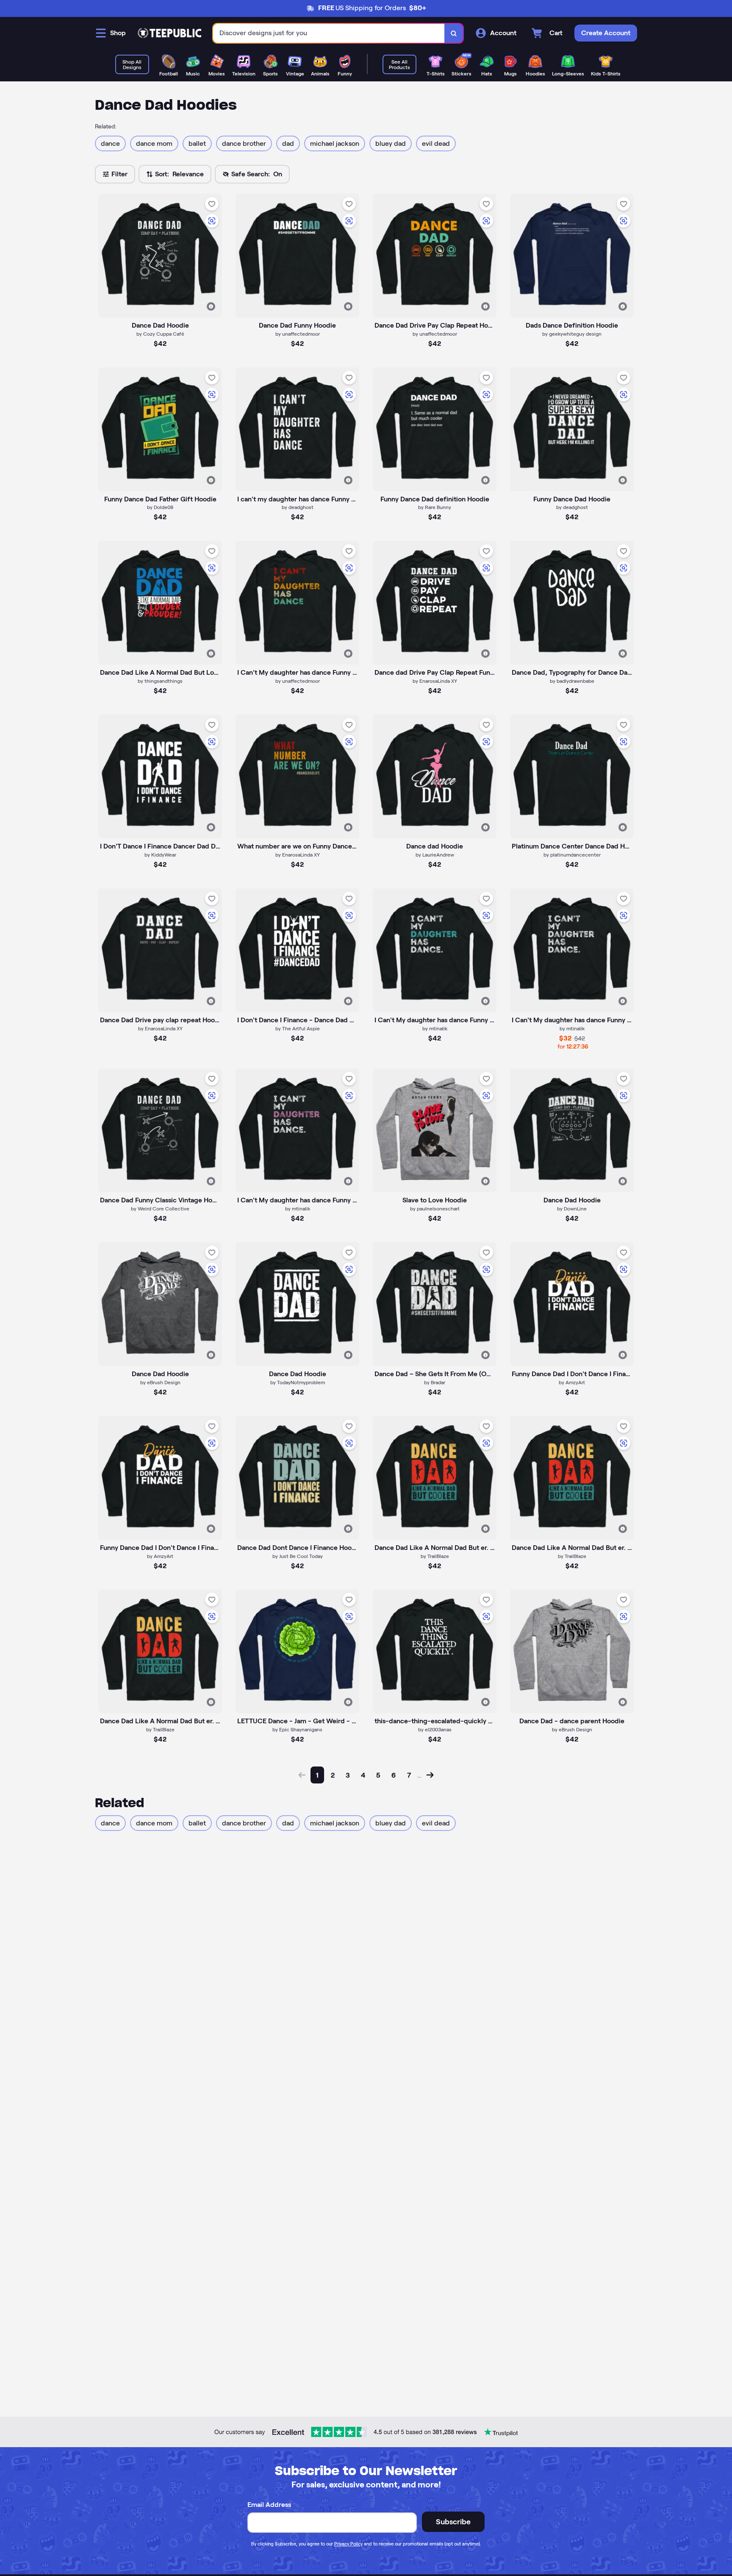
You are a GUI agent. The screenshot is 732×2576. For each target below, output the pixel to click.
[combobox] (329, 33)
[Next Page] (430, 1775)
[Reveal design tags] (211, 306)
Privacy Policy (348, 2544)
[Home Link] (169, 33)
